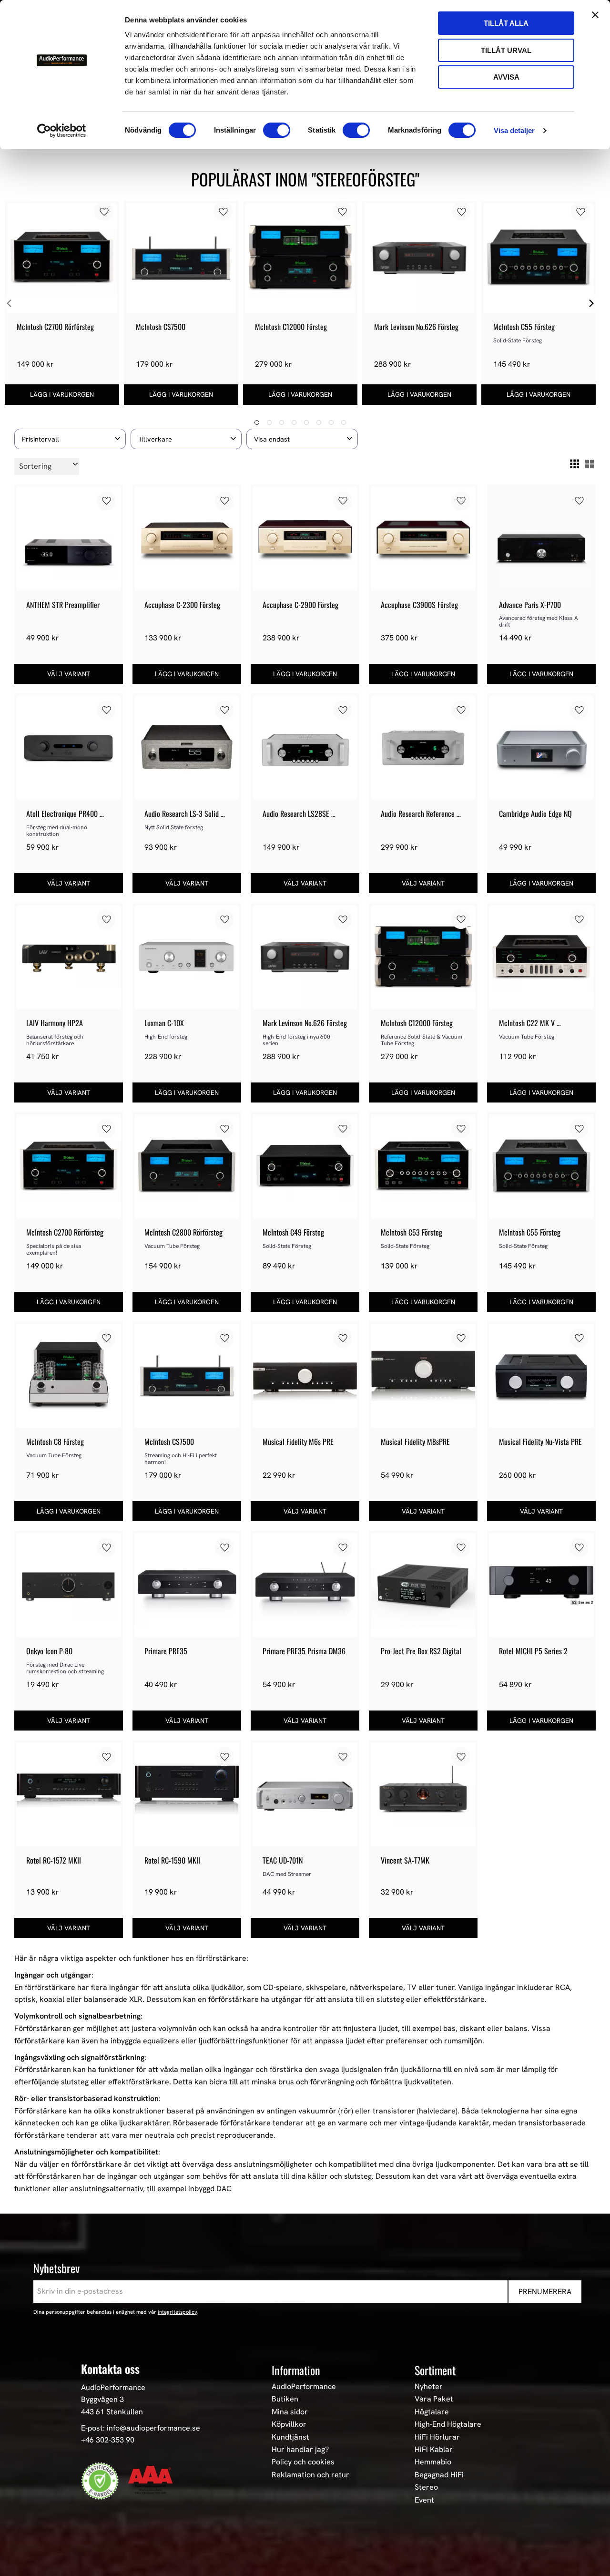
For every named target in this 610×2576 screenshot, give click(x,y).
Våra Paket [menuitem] (434, 2399)
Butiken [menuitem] (285, 2399)
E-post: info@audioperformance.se (141, 2428)
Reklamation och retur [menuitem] (310, 2475)
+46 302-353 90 (108, 2440)
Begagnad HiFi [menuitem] (439, 2475)
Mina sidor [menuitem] (290, 2412)
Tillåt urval (506, 50)
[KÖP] (62, 395)
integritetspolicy (178, 2312)
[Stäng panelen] (595, 15)
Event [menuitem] (424, 2500)
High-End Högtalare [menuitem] (448, 2424)
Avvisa (506, 77)
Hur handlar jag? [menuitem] (300, 2450)
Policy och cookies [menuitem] (303, 2462)
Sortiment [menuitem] (435, 2370)
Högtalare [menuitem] (432, 2412)
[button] (70, 439)
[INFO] (69, 674)
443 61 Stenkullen (112, 2412)
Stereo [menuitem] (426, 2487)
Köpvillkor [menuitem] (289, 2424)
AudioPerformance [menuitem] (304, 2387)
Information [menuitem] (296, 2370)
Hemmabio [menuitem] (433, 2462)
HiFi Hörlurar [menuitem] (437, 2437)
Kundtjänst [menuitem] (290, 2437)
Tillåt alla (506, 23)
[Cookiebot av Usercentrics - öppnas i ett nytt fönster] (62, 131)
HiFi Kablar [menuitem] (434, 2450)
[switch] (277, 130)
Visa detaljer (514, 130)
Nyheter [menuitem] (429, 2387)
